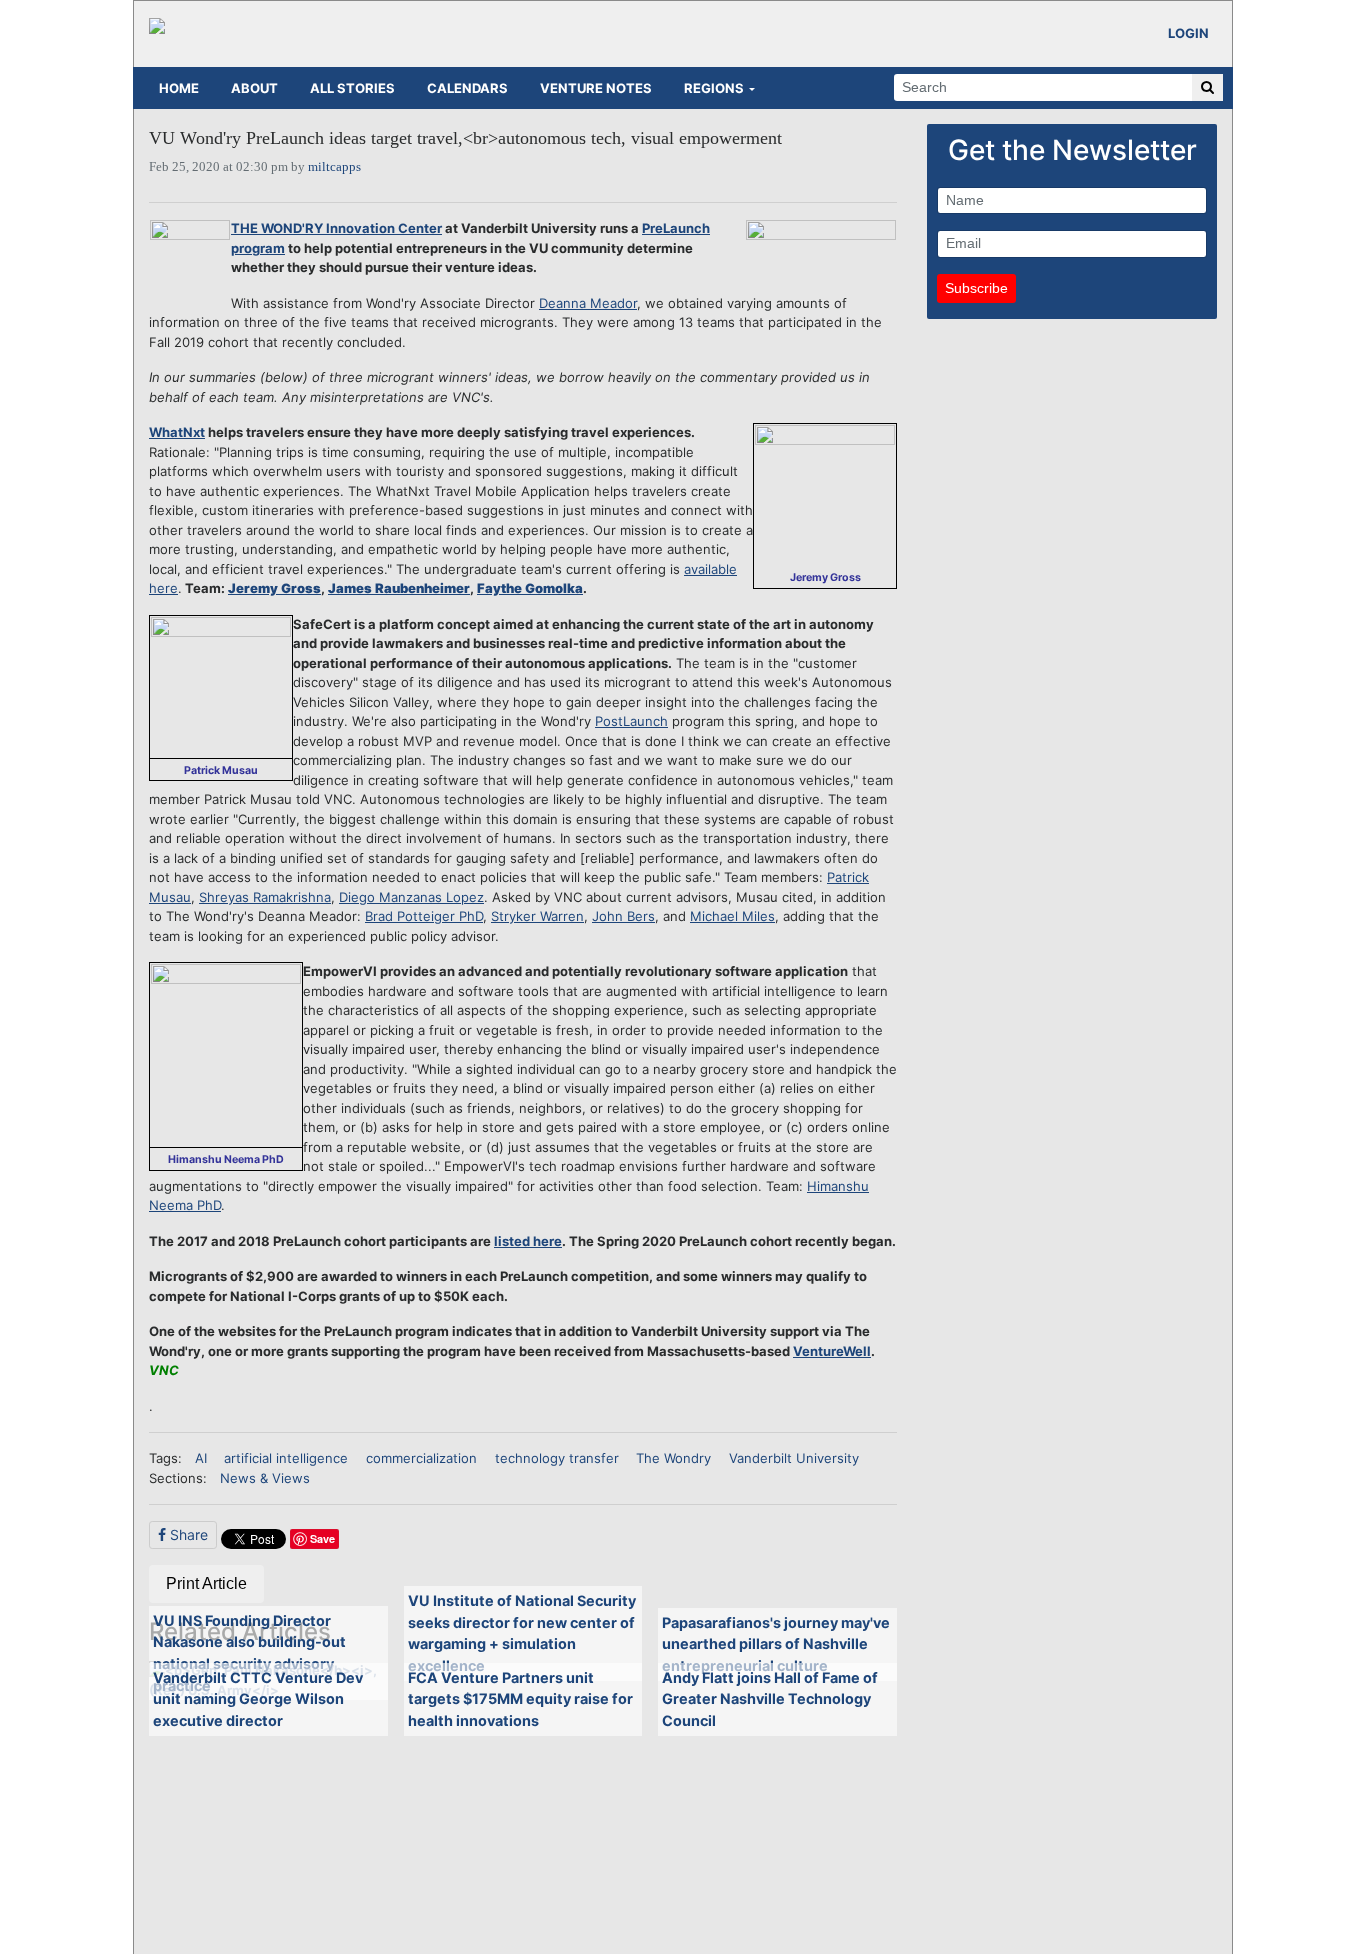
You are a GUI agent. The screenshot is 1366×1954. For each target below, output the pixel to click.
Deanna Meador (588, 303)
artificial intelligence (286, 1458)
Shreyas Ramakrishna (265, 897)
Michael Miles (732, 916)
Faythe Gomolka (530, 588)
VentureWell (832, 1351)
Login (1188, 33)
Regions (714, 88)
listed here (528, 1241)
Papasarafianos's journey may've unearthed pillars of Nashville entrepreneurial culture (776, 1644)
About (254, 88)
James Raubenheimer (399, 588)
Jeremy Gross (274, 588)
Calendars (467, 88)
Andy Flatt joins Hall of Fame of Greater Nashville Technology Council (770, 1699)
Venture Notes (596, 88)
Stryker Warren (537, 916)
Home (179, 88)
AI (201, 1458)
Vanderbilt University (794, 1458)
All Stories (352, 88)
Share (187, 1534)
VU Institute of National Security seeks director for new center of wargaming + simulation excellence (522, 1633)
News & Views (265, 1478)
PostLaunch (631, 721)
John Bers (623, 916)
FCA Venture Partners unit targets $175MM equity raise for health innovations (520, 1699)
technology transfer (557, 1458)
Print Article (206, 1583)
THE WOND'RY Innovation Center (336, 228)
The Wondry (673, 1458)
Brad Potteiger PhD (424, 916)
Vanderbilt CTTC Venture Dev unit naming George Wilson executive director (258, 1699)
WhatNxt (177, 432)
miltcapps (334, 166)
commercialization (421, 1458)
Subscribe (976, 288)
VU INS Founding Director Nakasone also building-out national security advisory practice (249, 1653)
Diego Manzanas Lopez (411, 897)
